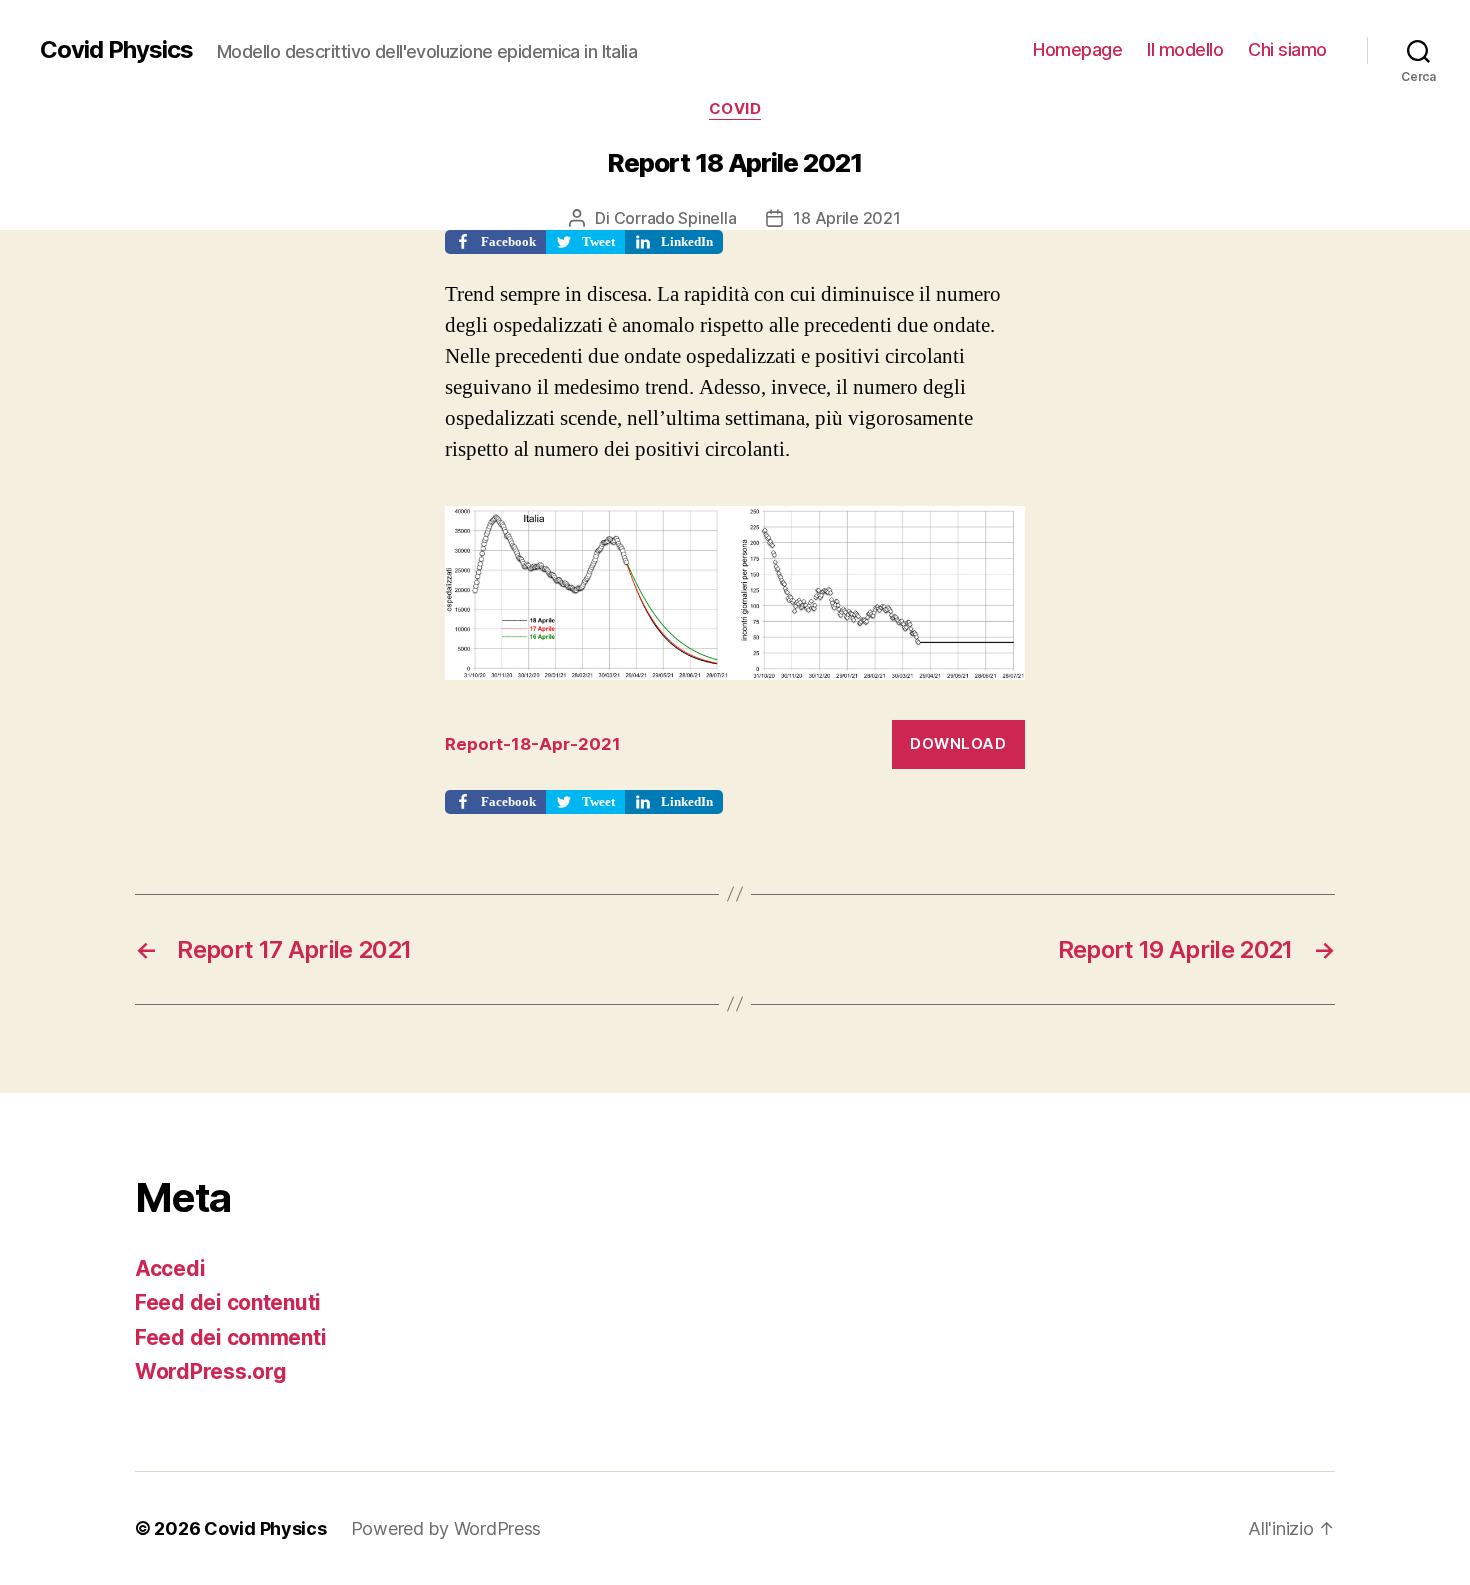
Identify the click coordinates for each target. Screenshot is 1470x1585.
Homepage (1077, 49)
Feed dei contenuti (228, 1302)
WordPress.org (211, 1371)
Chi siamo (1287, 49)
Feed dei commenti (230, 1337)
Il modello (1185, 49)
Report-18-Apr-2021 (533, 744)
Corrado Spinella (675, 218)
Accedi (170, 1268)
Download (958, 743)
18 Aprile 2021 (846, 218)
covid (735, 109)
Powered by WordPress (446, 1528)
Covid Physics (116, 50)
